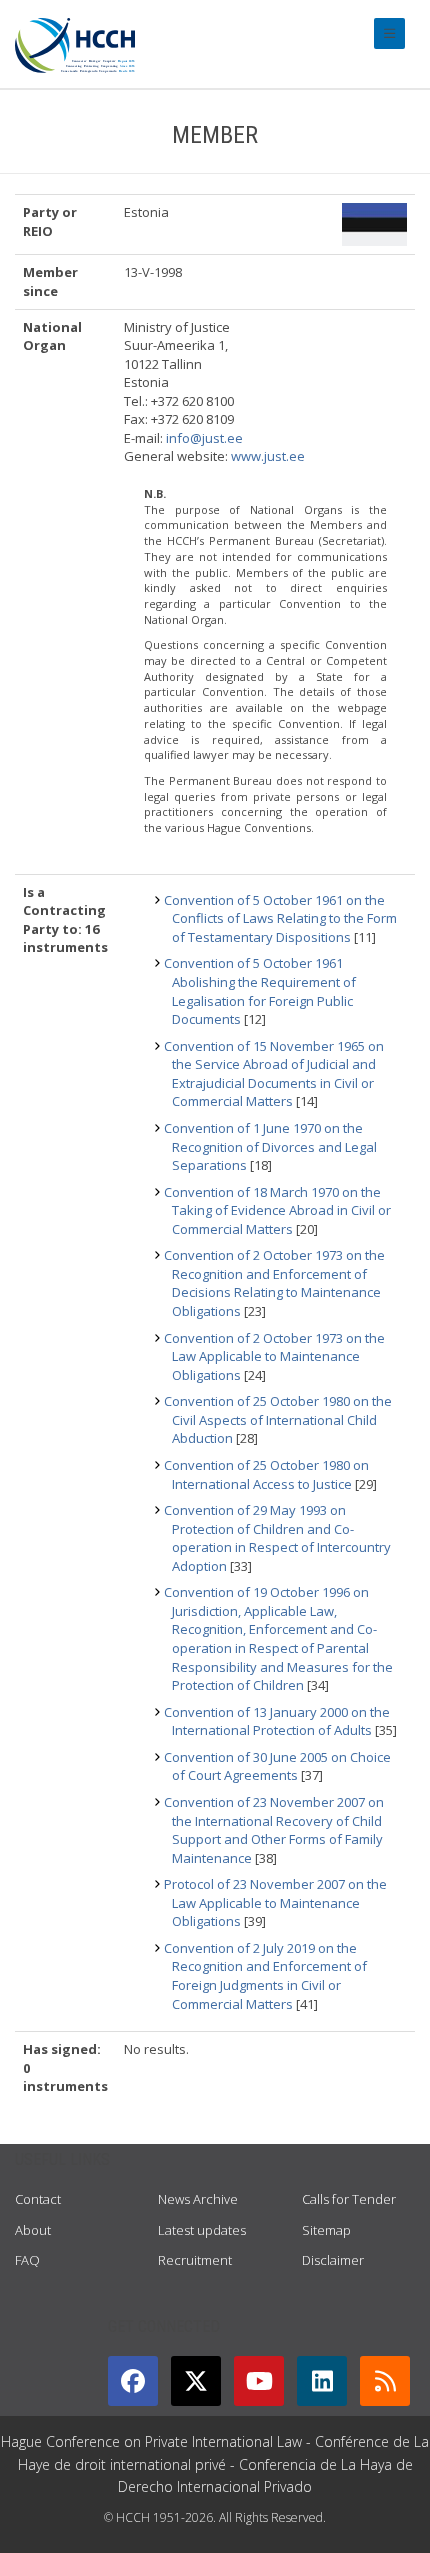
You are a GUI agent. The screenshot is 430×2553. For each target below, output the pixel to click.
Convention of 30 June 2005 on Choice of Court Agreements (277, 1766)
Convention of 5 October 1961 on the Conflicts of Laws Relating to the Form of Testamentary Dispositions (280, 918)
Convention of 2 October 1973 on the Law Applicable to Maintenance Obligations (274, 1356)
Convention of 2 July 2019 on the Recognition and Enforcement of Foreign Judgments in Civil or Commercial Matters (265, 1976)
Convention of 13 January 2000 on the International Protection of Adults (277, 1721)
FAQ (27, 2260)
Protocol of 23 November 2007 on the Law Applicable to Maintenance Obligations (275, 1902)
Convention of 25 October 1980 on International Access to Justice (266, 1474)
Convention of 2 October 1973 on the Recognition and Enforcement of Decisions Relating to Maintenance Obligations (274, 1283)
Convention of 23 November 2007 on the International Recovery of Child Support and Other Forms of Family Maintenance (274, 1830)
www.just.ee (268, 456)
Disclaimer (333, 2260)
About (33, 2230)
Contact (38, 2199)
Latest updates (202, 2230)
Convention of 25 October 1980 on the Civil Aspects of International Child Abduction (278, 1419)
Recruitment (195, 2260)
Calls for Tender (349, 2199)
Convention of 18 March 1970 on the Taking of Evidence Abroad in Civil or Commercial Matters (277, 1210)
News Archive (198, 2199)
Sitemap (326, 2230)
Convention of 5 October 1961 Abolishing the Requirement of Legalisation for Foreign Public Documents (260, 991)
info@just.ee (204, 438)
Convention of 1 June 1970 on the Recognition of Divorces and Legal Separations (270, 1146)
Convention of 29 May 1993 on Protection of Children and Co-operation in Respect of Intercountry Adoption (277, 1538)
